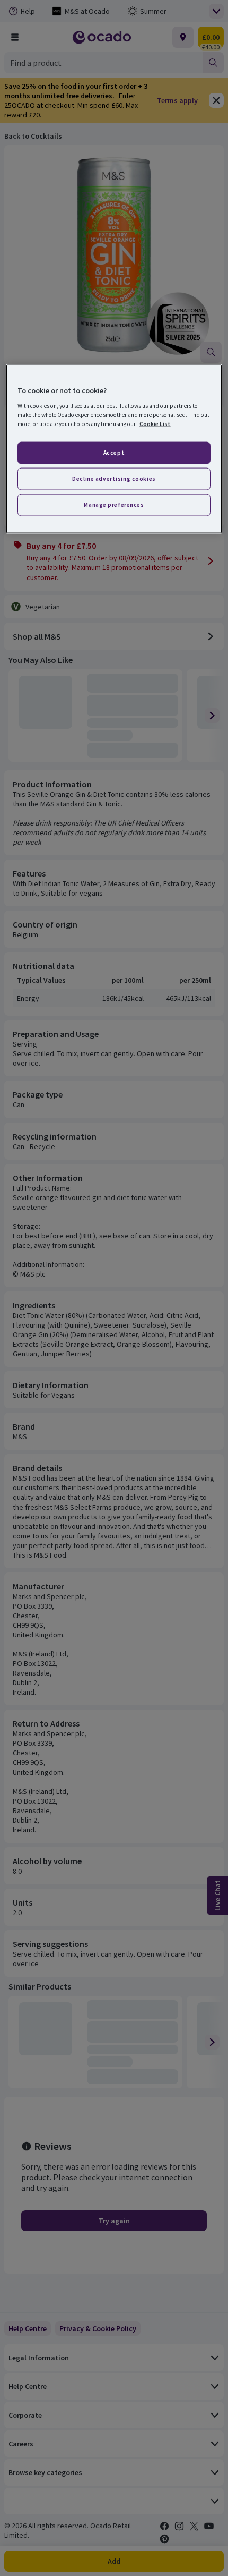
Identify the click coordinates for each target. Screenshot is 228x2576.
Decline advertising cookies (114, 479)
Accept (114, 453)
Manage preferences (114, 505)
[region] (114, 449)
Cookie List (155, 424)
